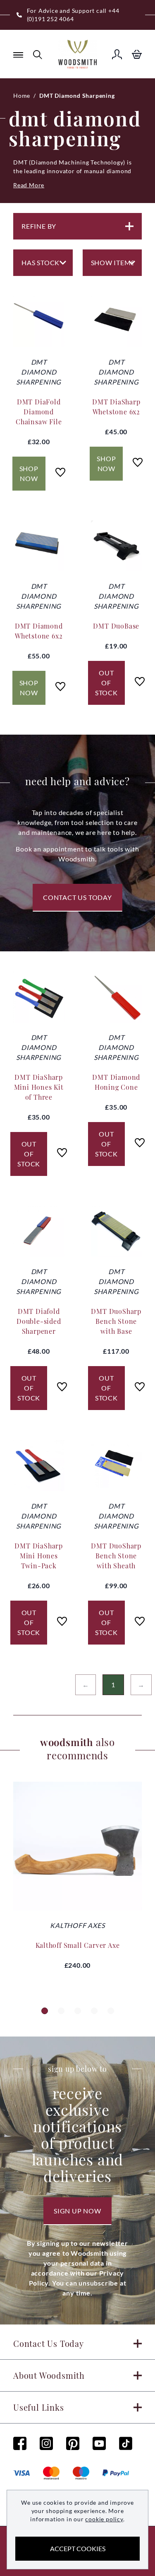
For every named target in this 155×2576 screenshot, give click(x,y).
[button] (45, 2011)
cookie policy (104, 2519)
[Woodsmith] (77, 54)
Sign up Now (77, 2211)
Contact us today (77, 897)
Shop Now (29, 473)
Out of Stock (106, 683)
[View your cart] (137, 54)
